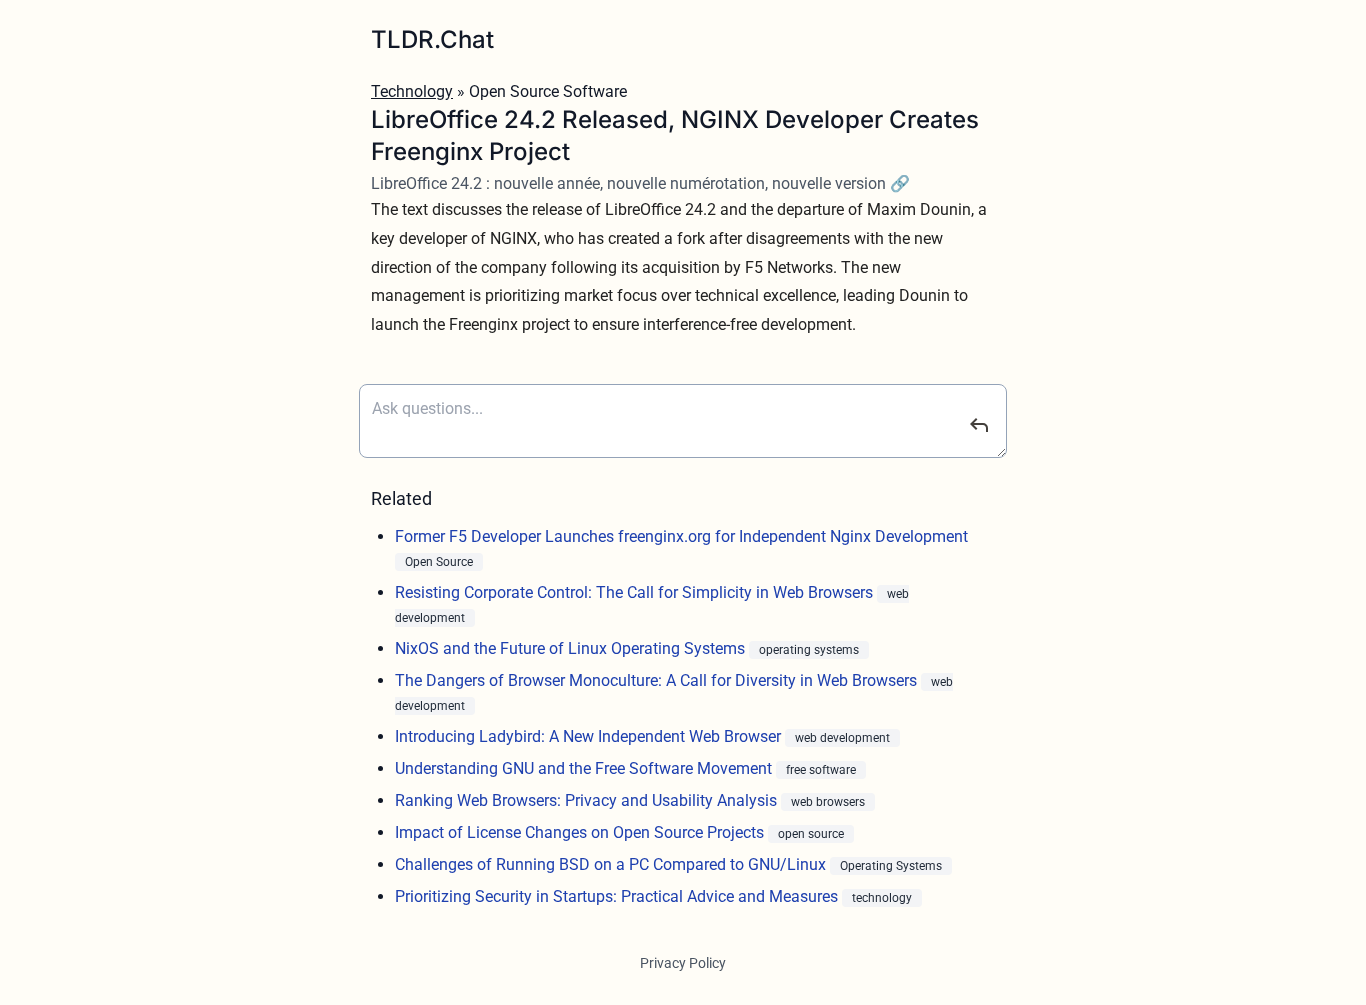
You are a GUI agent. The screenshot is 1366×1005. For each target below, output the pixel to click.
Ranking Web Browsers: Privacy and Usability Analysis (588, 800)
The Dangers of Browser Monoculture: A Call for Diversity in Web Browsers (658, 680)
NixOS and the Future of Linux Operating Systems (572, 648)
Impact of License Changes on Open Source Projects (581, 832)
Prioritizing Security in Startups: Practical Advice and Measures (618, 896)
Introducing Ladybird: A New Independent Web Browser (590, 736)
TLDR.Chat (432, 39)
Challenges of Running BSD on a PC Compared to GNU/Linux (612, 864)
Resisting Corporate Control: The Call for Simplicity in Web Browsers (636, 592)
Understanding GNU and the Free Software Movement (585, 768)
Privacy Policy (683, 963)
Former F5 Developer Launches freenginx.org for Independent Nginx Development (681, 536)
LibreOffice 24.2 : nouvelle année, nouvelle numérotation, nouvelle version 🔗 (640, 183)
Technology (412, 91)
